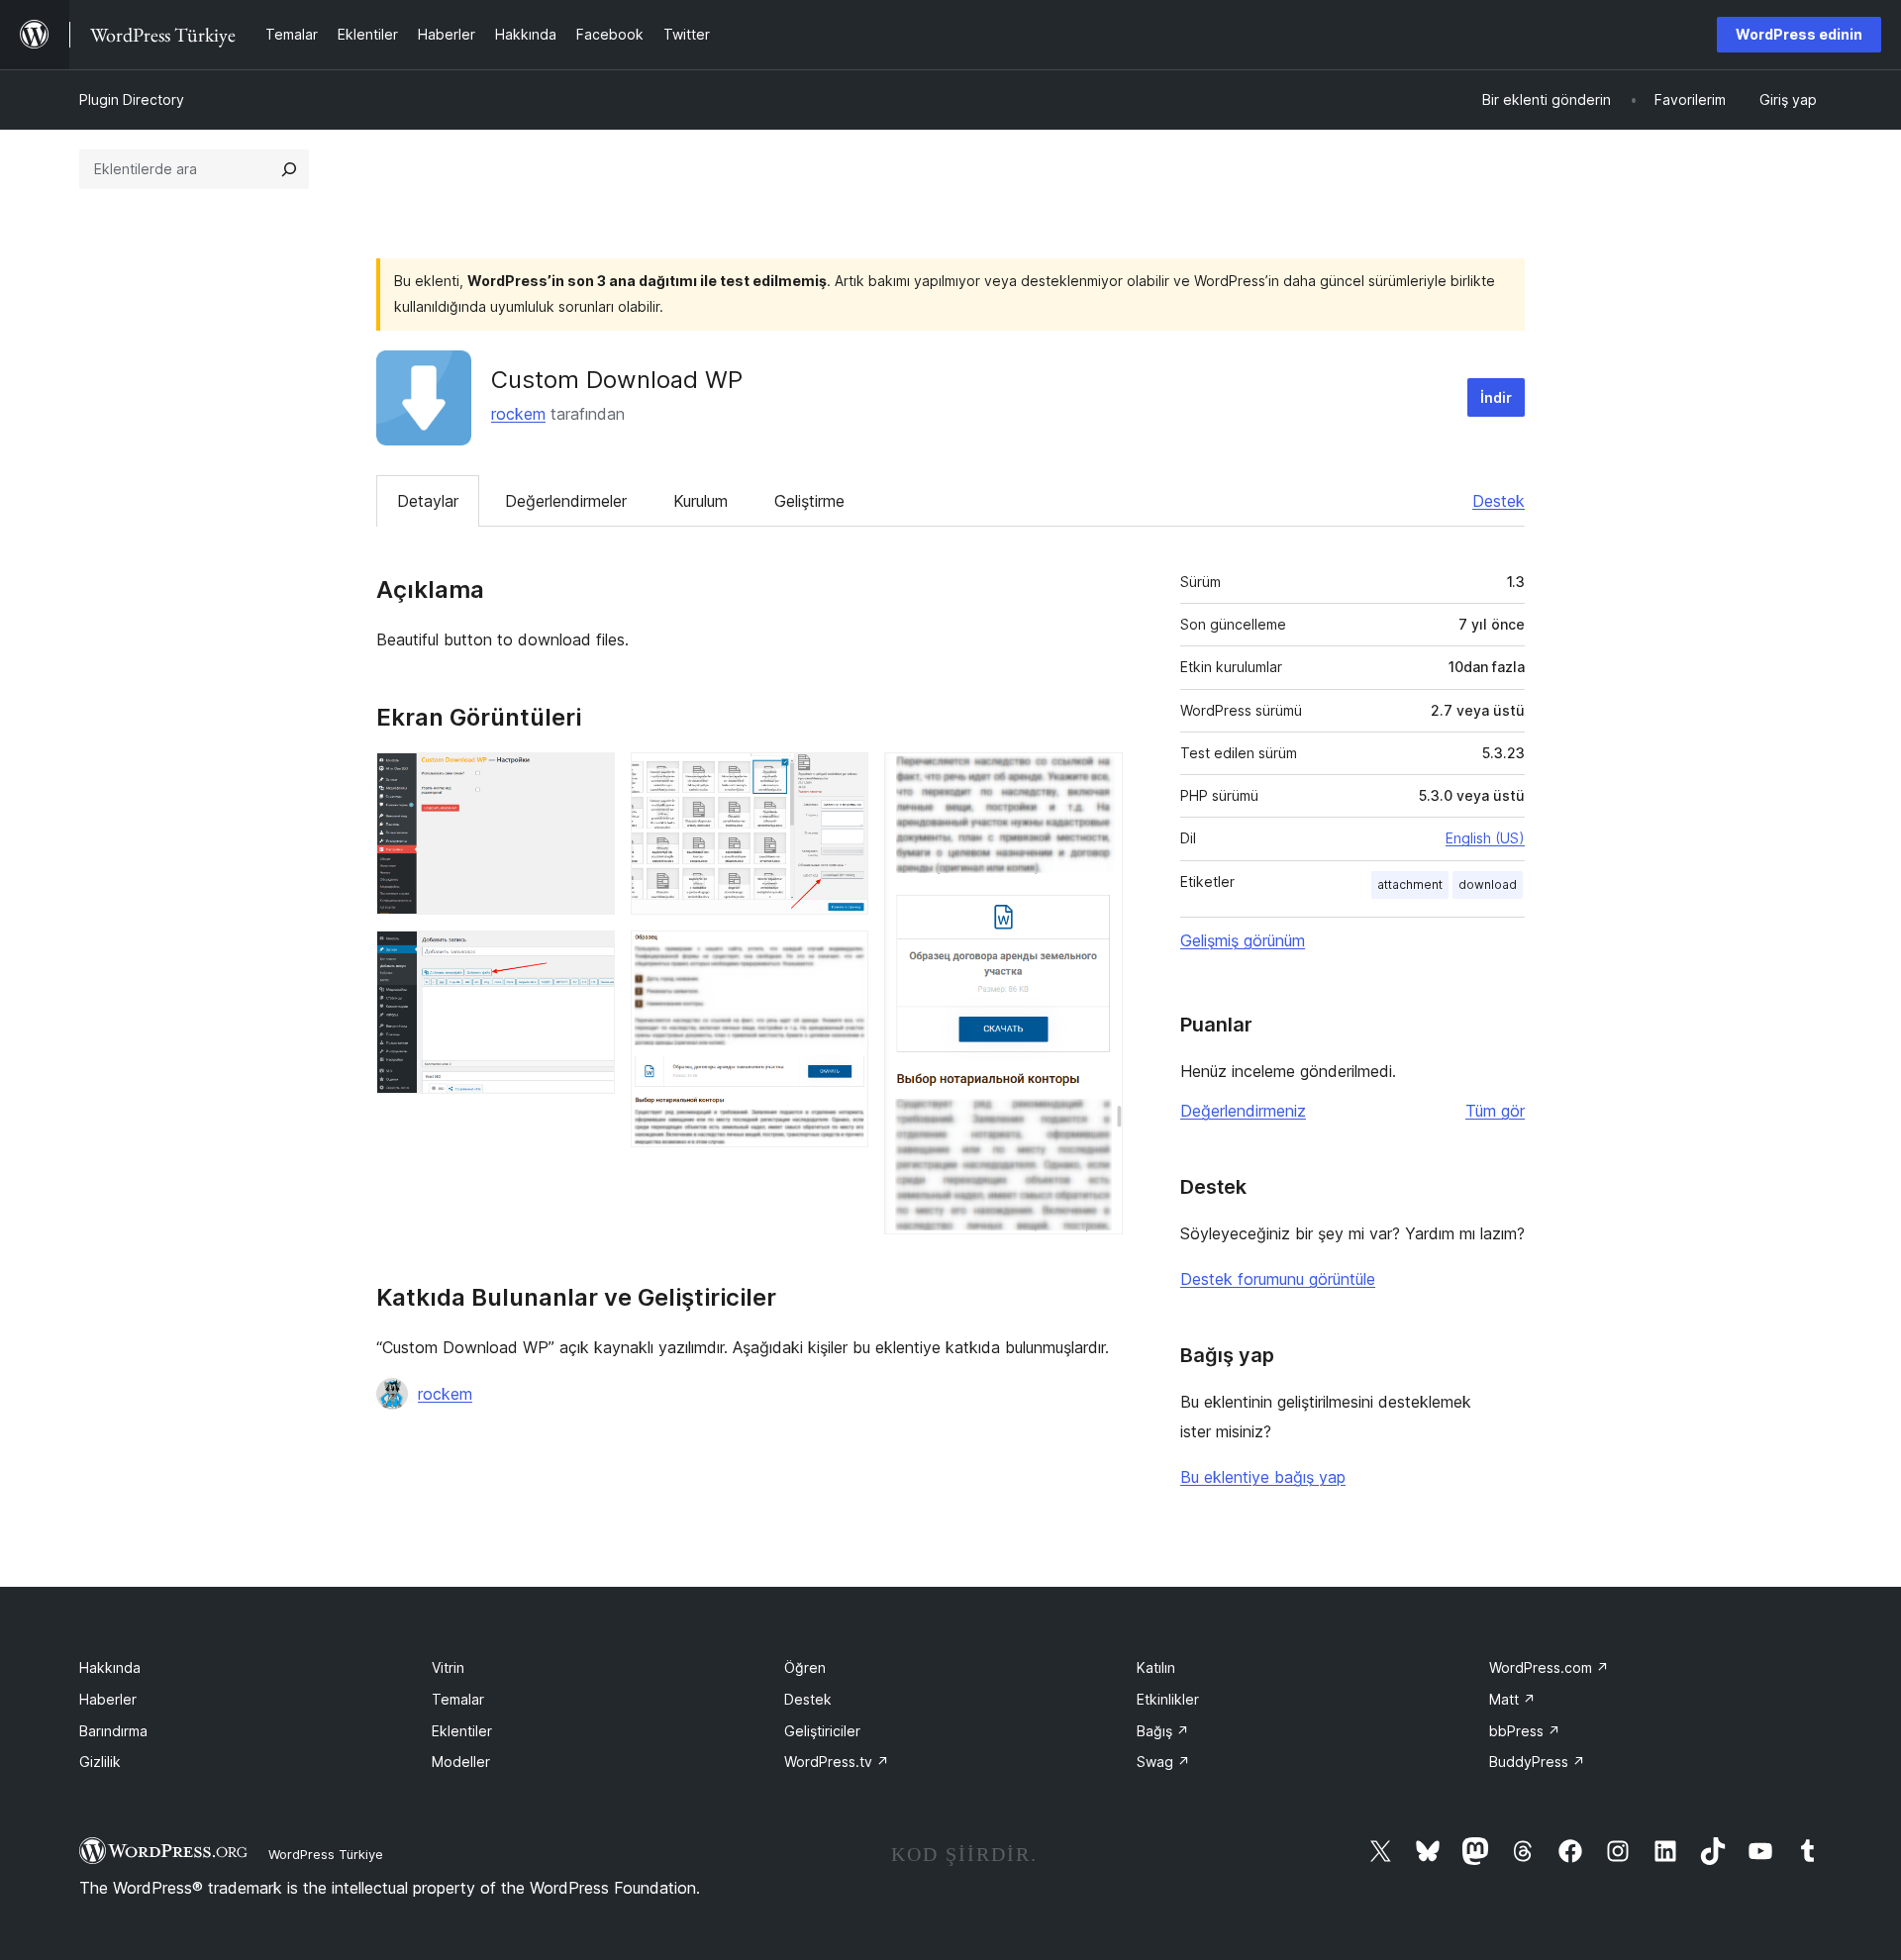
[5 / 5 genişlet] (1096, 779)
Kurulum (700, 501)
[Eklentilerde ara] (289, 169)
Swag (1163, 1762)
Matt (1512, 1699)
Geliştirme (809, 501)
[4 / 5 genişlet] (842, 957)
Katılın (1156, 1667)
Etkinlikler (1168, 1699)
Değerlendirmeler (566, 501)
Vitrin (448, 1667)
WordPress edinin (1799, 34)
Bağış (1163, 1731)
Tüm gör (1495, 1111)
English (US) (1485, 838)
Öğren (805, 1667)
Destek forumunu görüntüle (1278, 1279)
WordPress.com (1549, 1667)
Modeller (461, 1762)
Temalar (458, 1699)
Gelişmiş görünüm (1243, 940)
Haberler (108, 1699)
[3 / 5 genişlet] (842, 779)
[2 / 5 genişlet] (588, 957)
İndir (1496, 397)
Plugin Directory (132, 99)
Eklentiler (462, 1731)
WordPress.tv (837, 1762)
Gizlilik (100, 1762)
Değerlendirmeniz (1243, 1111)
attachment (1410, 884)
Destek (1499, 501)
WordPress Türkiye (326, 1854)
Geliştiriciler (822, 1731)
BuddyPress (1537, 1762)
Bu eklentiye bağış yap (1263, 1477)
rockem (518, 414)
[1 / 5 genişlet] (588, 779)
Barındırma (113, 1731)
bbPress (1525, 1731)
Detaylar (428, 501)
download (1488, 884)
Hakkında (110, 1667)
